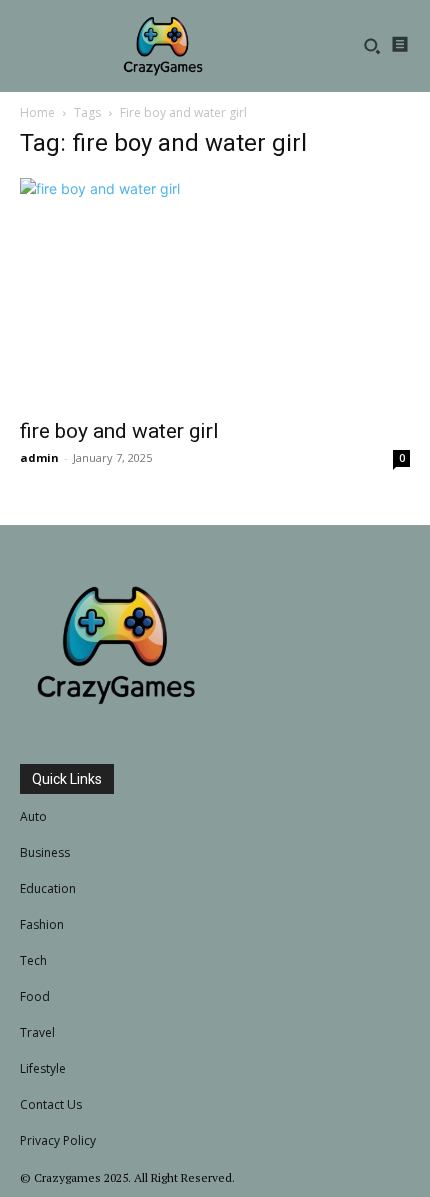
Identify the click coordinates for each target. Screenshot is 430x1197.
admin (39, 457)
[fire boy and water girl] (215, 292)
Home (37, 112)
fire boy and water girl (119, 431)
